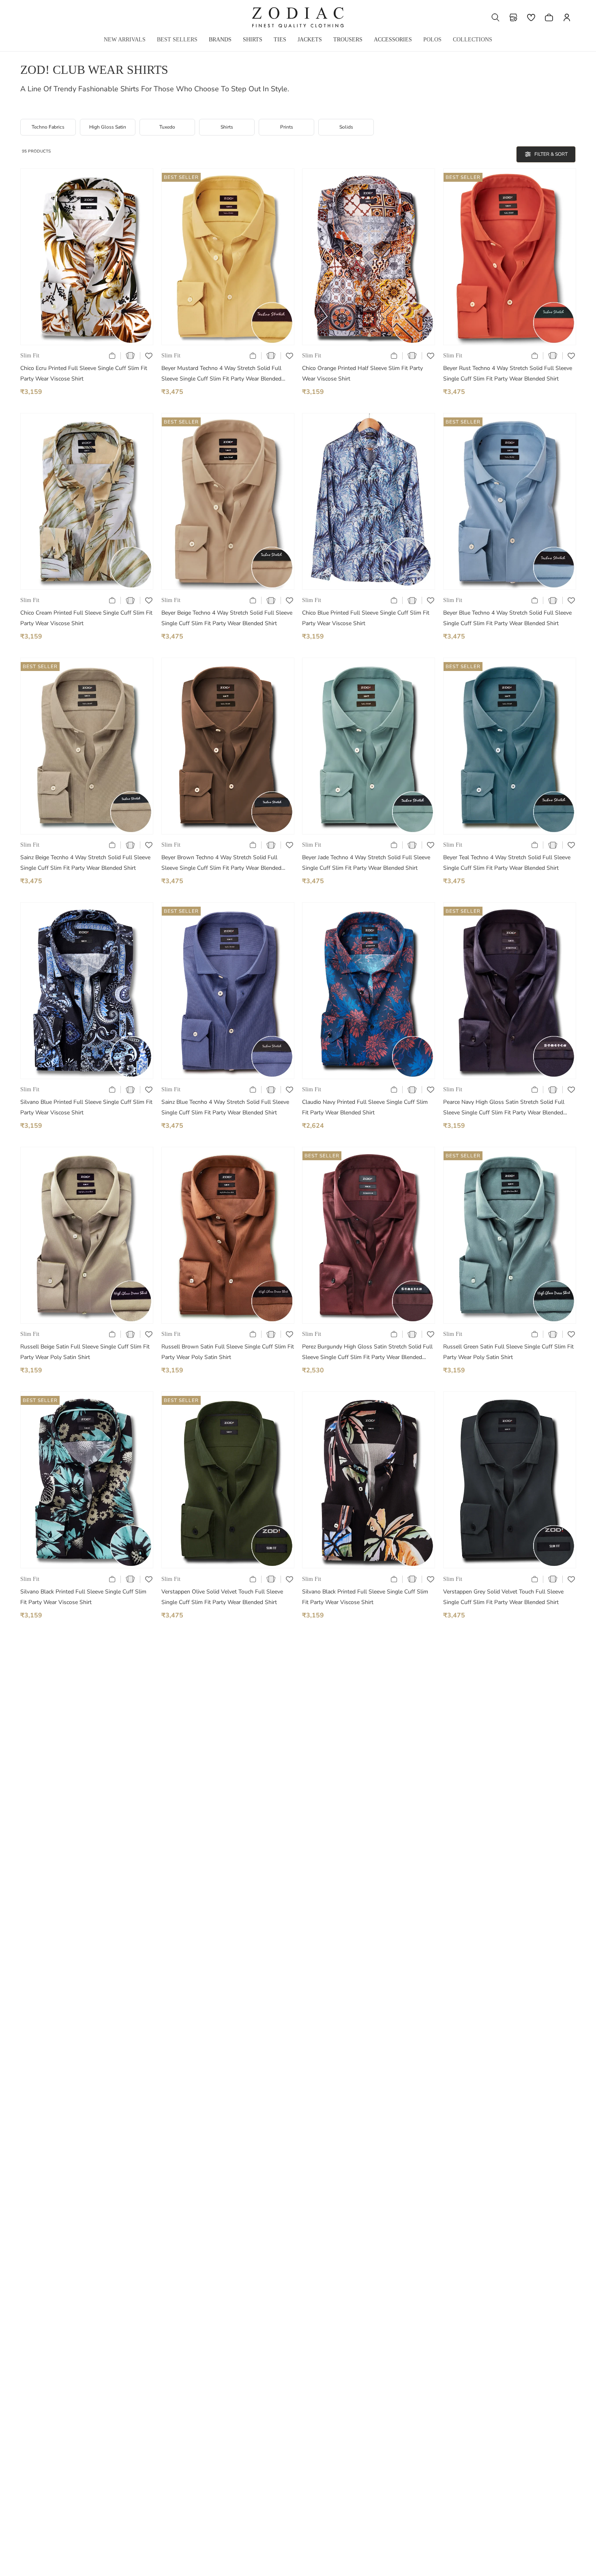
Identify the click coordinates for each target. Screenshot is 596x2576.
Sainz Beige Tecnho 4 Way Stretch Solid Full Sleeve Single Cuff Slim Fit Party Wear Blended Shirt (85, 863)
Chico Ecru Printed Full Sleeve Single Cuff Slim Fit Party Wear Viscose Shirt (84, 373)
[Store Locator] (513, 17)
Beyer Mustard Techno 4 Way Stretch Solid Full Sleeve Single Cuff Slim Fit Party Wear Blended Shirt (221, 374)
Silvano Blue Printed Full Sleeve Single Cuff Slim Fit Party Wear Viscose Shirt (86, 1107)
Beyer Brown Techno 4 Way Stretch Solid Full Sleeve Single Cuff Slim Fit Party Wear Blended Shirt (221, 863)
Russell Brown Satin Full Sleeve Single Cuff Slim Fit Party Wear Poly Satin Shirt (228, 1352)
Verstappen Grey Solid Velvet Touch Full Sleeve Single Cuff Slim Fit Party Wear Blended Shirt (503, 1597)
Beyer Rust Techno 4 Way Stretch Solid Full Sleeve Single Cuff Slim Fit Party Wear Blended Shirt (508, 373)
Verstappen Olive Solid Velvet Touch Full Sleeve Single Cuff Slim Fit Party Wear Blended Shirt (222, 1597)
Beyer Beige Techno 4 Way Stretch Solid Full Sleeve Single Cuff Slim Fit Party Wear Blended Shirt (227, 618)
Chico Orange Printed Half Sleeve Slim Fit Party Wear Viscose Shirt (362, 373)
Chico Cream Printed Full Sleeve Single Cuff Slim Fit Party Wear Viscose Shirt (86, 618)
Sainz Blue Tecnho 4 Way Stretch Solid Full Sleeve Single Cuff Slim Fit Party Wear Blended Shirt (225, 1107)
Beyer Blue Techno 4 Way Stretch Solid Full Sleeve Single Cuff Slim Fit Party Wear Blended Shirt (507, 618)
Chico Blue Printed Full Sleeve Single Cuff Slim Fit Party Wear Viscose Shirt (366, 618)
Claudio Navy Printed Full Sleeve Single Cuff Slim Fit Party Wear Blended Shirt (365, 1107)
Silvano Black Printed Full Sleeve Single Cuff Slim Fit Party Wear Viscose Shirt (83, 1597)
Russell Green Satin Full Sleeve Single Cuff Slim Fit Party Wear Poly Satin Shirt (508, 1352)
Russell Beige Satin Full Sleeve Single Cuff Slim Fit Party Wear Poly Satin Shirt (85, 1352)
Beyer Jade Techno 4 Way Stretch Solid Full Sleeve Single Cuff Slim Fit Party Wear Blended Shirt (366, 863)
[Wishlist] (531, 17)
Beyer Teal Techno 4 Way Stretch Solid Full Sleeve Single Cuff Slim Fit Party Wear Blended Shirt (507, 863)
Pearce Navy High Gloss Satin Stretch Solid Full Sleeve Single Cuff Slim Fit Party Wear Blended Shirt (504, 1108)
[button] (495, 17)
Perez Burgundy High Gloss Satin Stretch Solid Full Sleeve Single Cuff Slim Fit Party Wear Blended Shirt (367, 1353)
